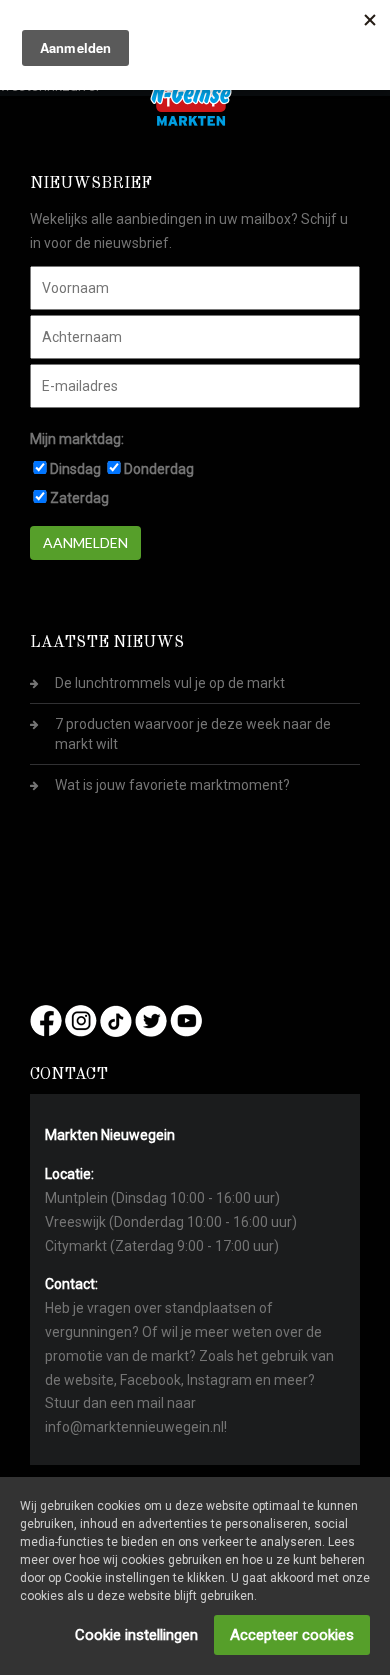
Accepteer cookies (292, 1635)
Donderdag (159, 469)
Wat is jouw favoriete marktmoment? (172, 785)
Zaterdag (79, 498)
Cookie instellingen (136, 1635)
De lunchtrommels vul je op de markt (170, 683)
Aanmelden (85, 542)
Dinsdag (75, 469)
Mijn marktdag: (77, 439)
